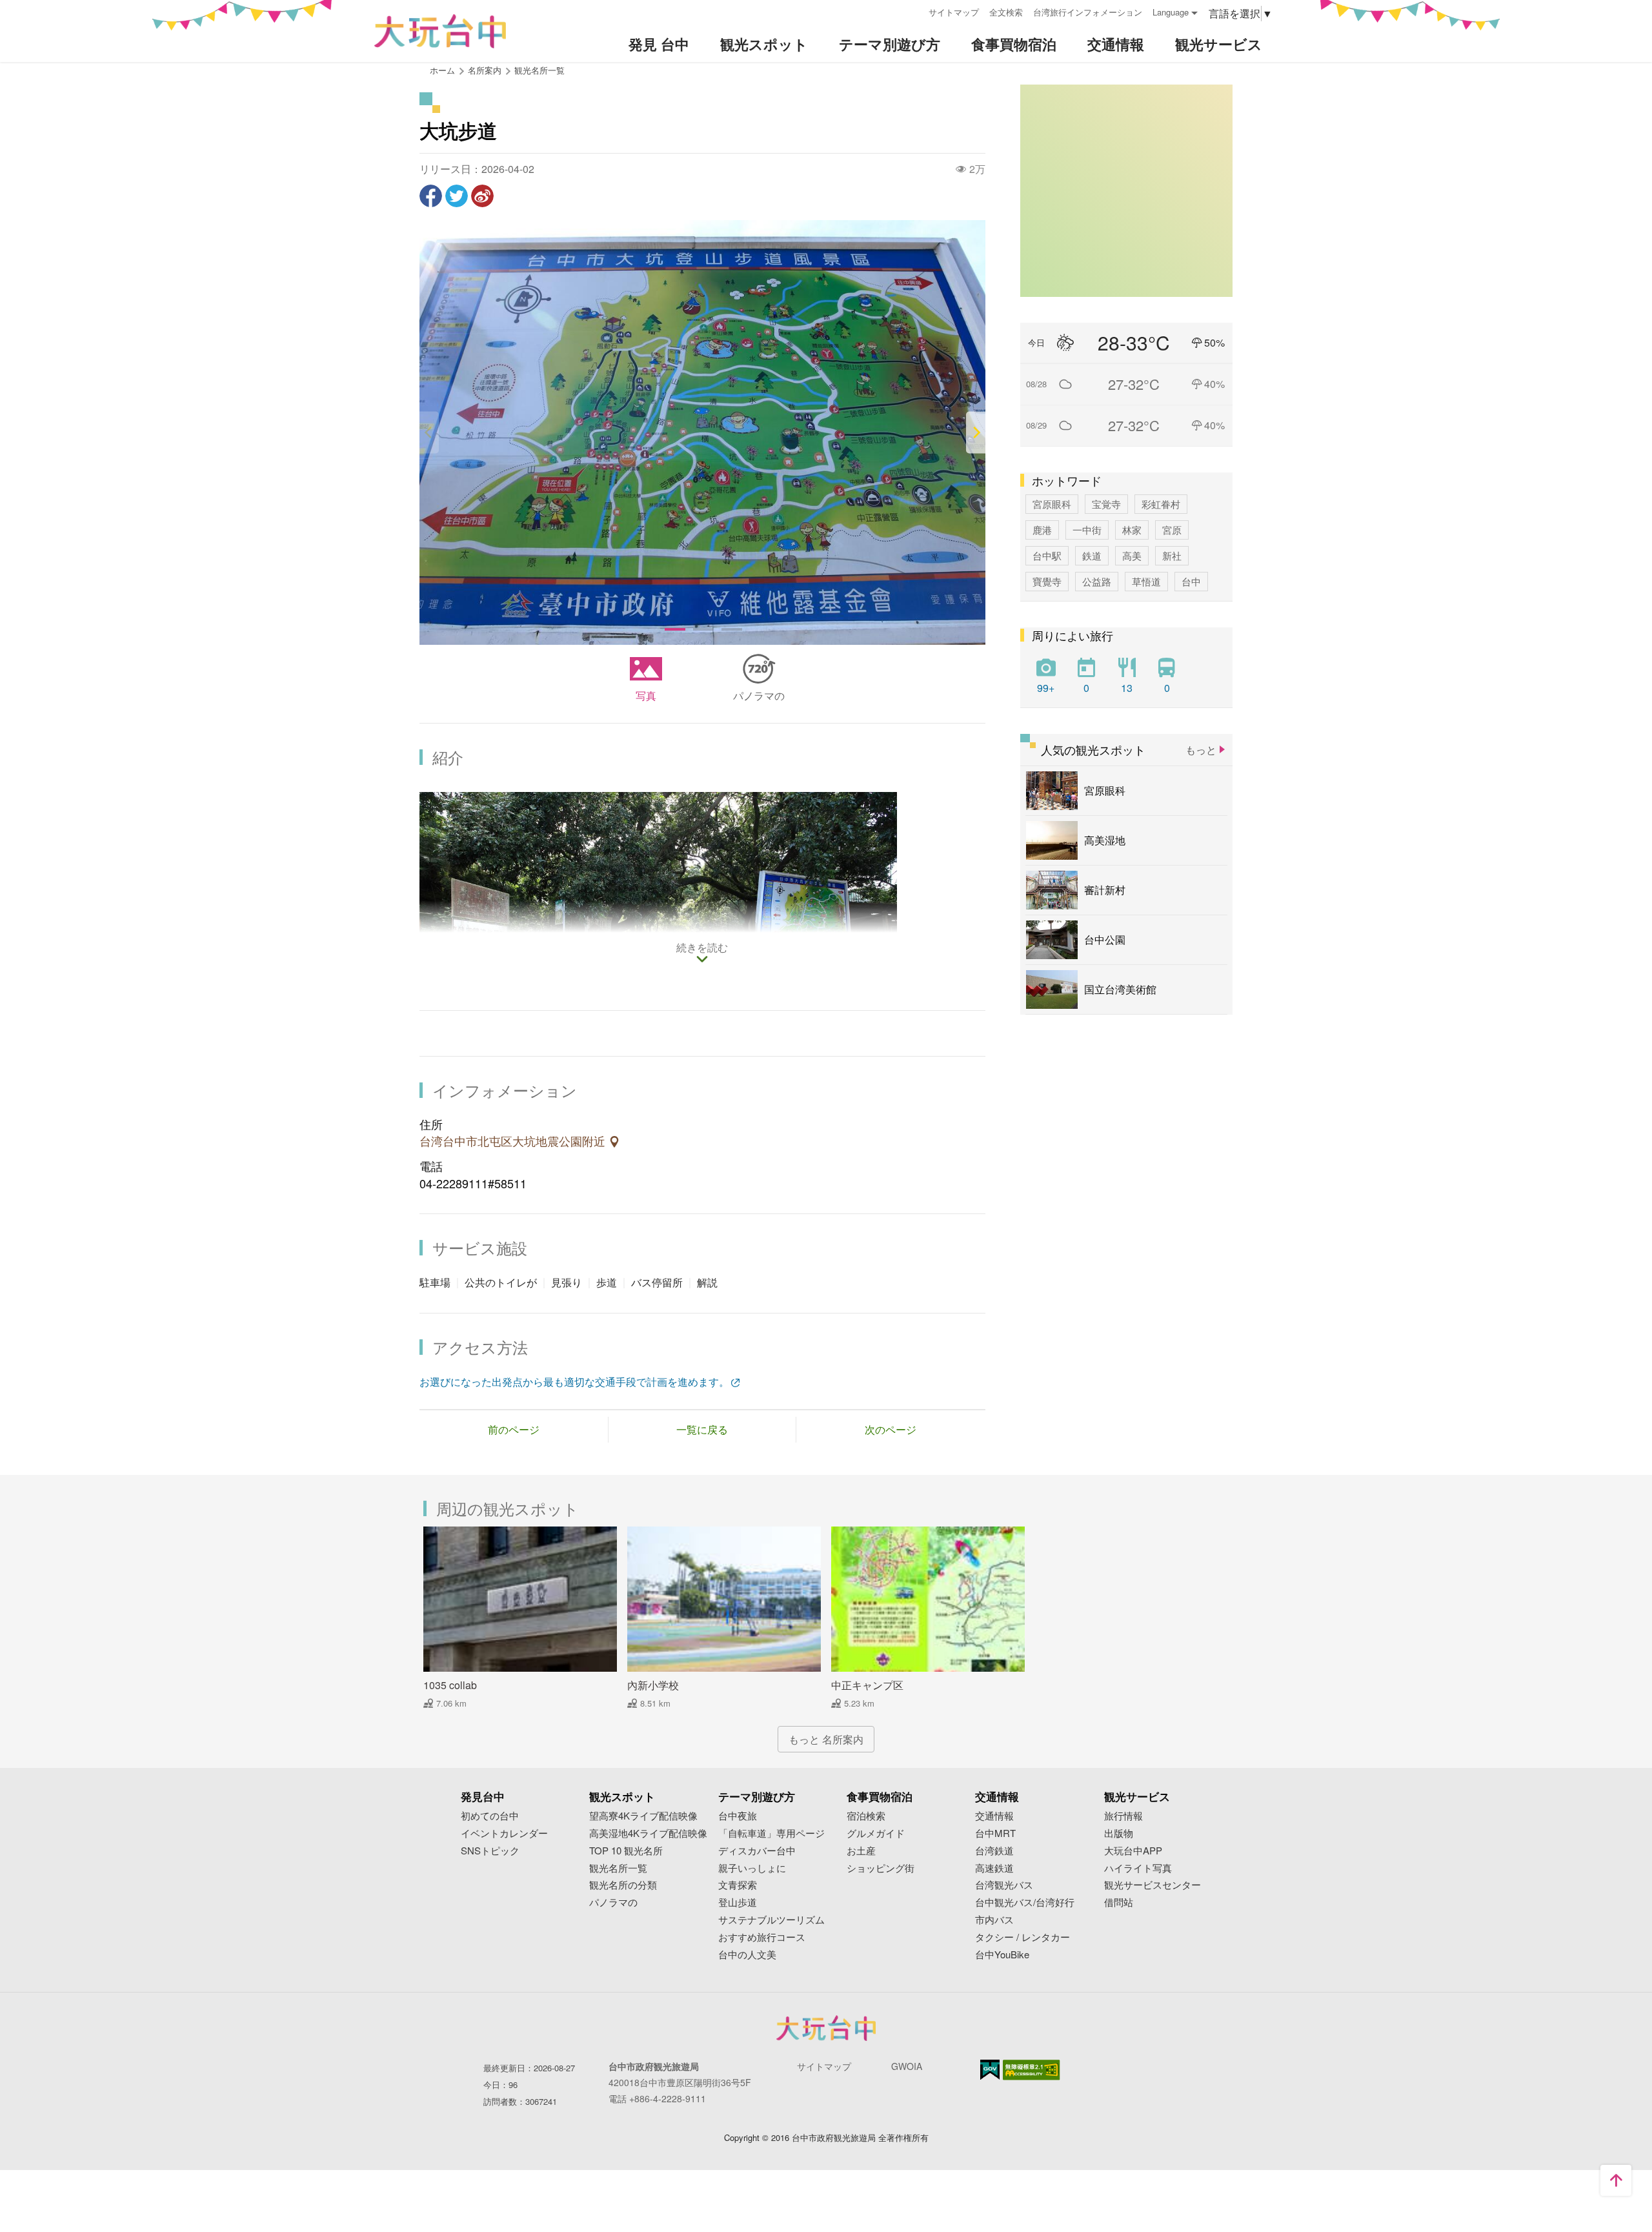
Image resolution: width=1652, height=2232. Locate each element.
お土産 (861, 1851)
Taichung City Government (826, 2028)
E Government (990, 2070)
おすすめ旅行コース (762, 1937)
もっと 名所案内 (826, 1739)
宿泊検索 (866, 1816)
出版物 (1119, 1833)
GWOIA (907, 2066)
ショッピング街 (881, 1868)
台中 (1191, 581)
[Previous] (429, 433)
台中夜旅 (738, 1816)
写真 (646, 695)
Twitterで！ (457, 196)
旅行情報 (1123, 1816)
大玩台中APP (1133, 1851)
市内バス (994, 1920)
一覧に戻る (702, 1429)
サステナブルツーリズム (771, 1920)
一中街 (1087, 530)
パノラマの (759, 695)
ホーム (442, 70)
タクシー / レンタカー (1022, 1937)
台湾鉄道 (994, 1851)
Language (1171, 12)
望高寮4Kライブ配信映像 (643, 1816)
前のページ (514, 1429)
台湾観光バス (1004, 1885)
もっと (1201, 750)
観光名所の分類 (623, 1885)
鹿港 (1042, 530)
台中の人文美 (747, 1955)
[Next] (976, 433)
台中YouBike (1002, 1955)
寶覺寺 (1047, 581)
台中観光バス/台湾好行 (1025, 1902)
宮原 (1172, 530)
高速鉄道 (994, 1868)
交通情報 (994, 1816)
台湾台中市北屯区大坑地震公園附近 (514, 1141)
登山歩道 (738, 1902)
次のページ (891, 1429)
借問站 (1119, 1902)
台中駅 (1047, 555)
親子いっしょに (752, 1868)
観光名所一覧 (539, 70)
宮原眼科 (1052, 504)
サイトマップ (954, 12)
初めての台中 (490, 1816)
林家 (1132, 530)
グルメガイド (876, 1833)
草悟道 (1146, 581)
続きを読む (702, 948)
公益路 (1097, 581)
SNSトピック (490, 1851)
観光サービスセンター (1153, 1885)
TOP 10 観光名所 (626, 1851)
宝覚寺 (1106, 504)
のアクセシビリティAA (1032, 2070)
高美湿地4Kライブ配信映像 (648, 1833)
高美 (1132, 555)
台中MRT (995, 1833)
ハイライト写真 (1138, 1868)
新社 (1172, 555)
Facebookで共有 (431, 196)
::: (914, 11)
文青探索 (738, 1885)
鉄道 (1092, 555)
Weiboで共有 (482, 196)
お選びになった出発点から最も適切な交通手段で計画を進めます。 (574, 1382)
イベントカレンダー (504, 1833)
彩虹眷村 (1161, 504)
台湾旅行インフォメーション (1088, 12)
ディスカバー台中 (757, 1851)
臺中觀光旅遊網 (440, 31)
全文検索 (1006, 12)
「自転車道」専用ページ (771, 1833)
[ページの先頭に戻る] (1616, 2180)
